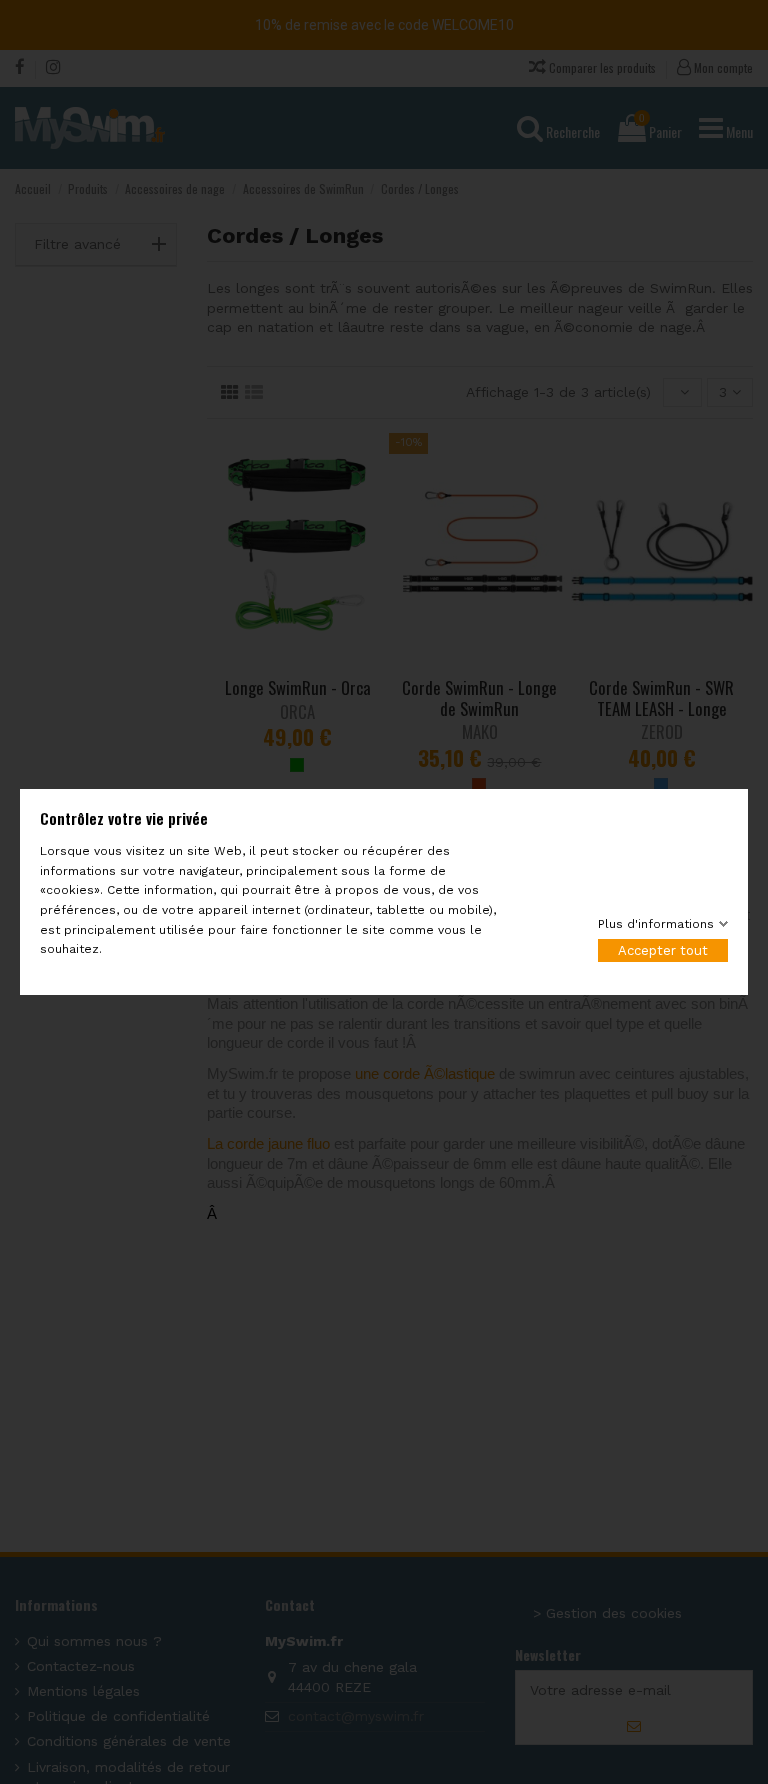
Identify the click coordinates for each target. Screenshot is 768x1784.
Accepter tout (663, 950)
